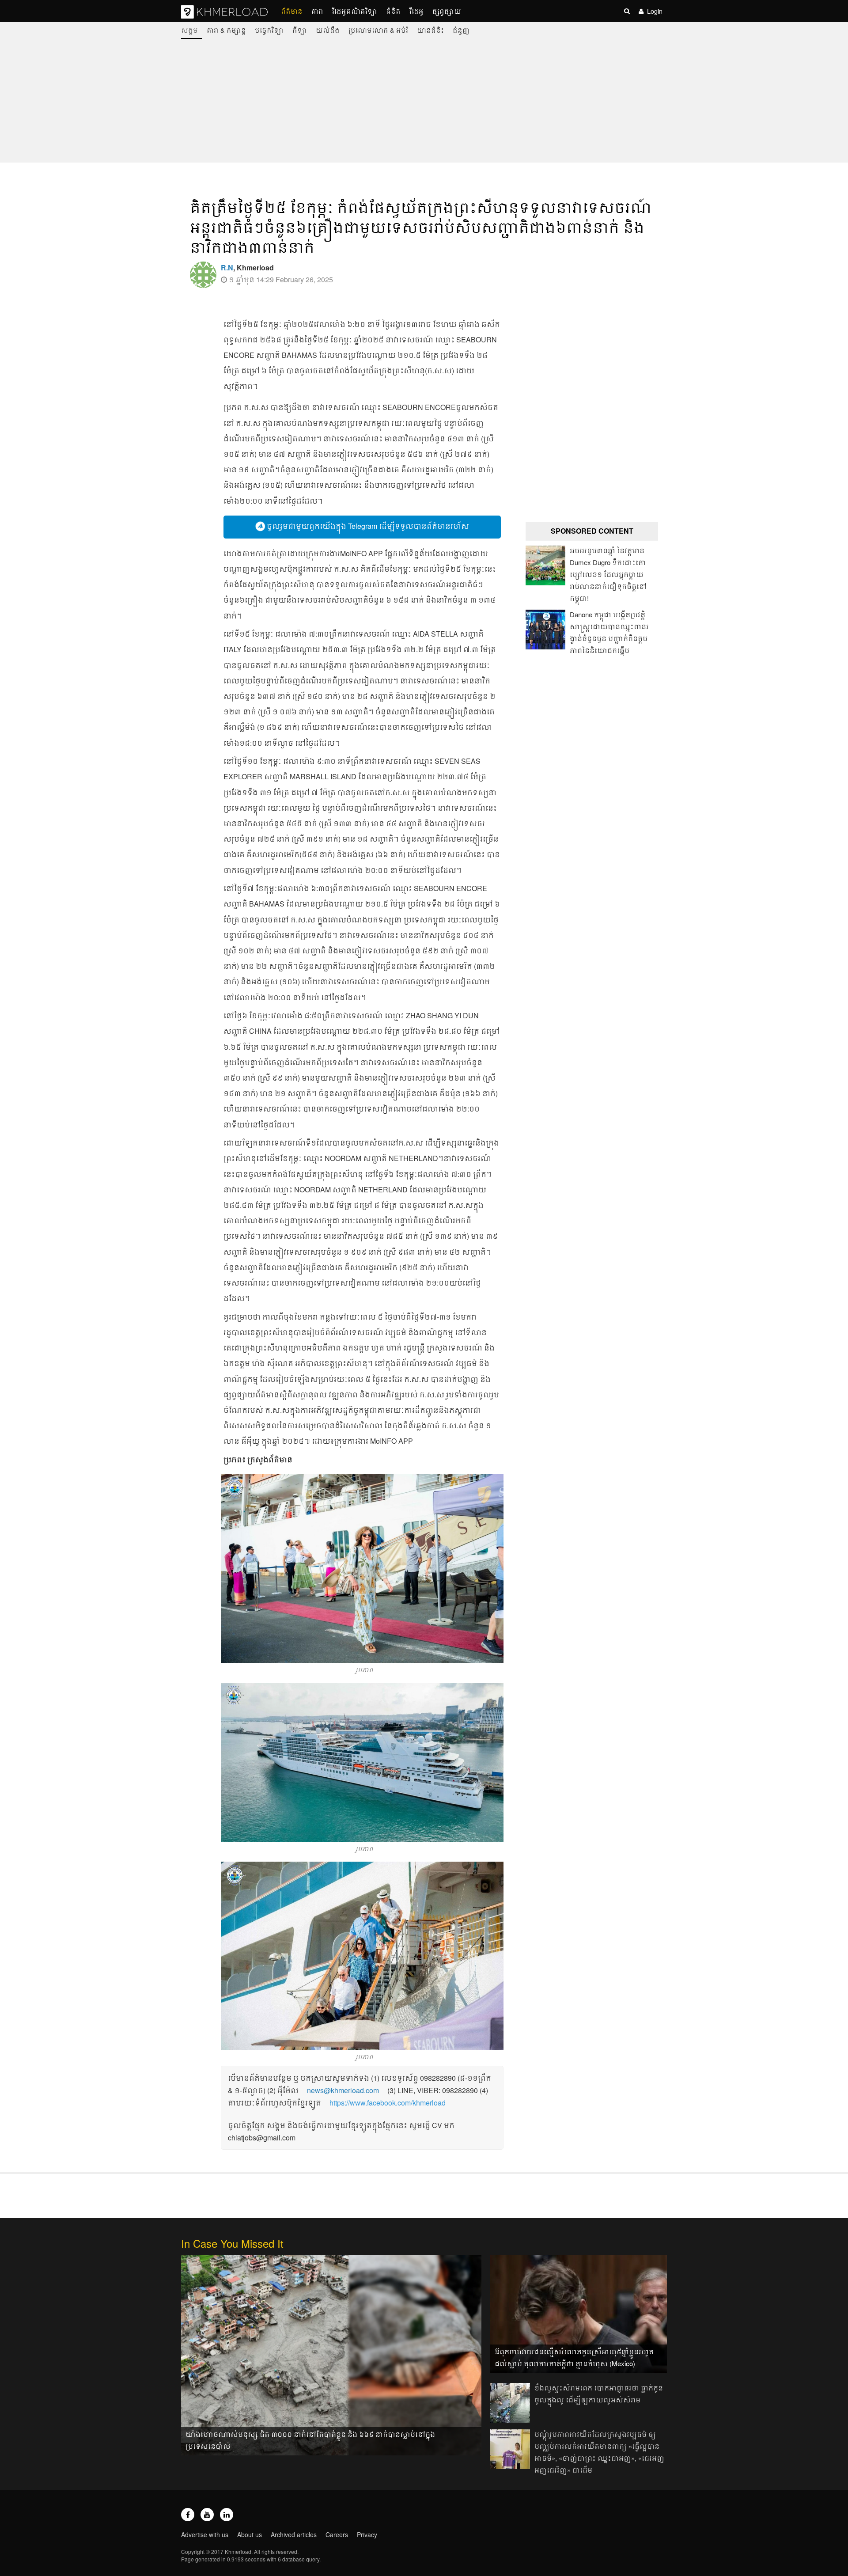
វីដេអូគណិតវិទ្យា (355, 11)
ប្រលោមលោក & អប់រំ (378, 30)
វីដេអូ (416, 11)
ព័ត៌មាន (292, 11)
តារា (317, 11)
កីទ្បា (300, 30)
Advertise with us (205, 2534)
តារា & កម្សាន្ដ (226, 30)
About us (250, 2534)
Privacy (367, 2534)
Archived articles (294, 2534)
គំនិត (393, 11)
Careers (337, 2534)
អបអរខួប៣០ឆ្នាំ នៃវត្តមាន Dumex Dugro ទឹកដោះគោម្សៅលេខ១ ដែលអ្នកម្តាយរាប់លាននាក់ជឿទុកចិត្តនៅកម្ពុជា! (608, 574)
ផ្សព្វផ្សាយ (447, 11)
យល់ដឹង (328, 30)
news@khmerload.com (343, 2090)
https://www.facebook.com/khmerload (388, 2103)
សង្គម (189, 30)
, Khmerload (247, 267)
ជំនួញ (461, 30)
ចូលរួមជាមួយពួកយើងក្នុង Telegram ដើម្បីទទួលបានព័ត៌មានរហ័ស (367, 526)
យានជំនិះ (430, 30)
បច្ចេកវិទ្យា (269, 30)
